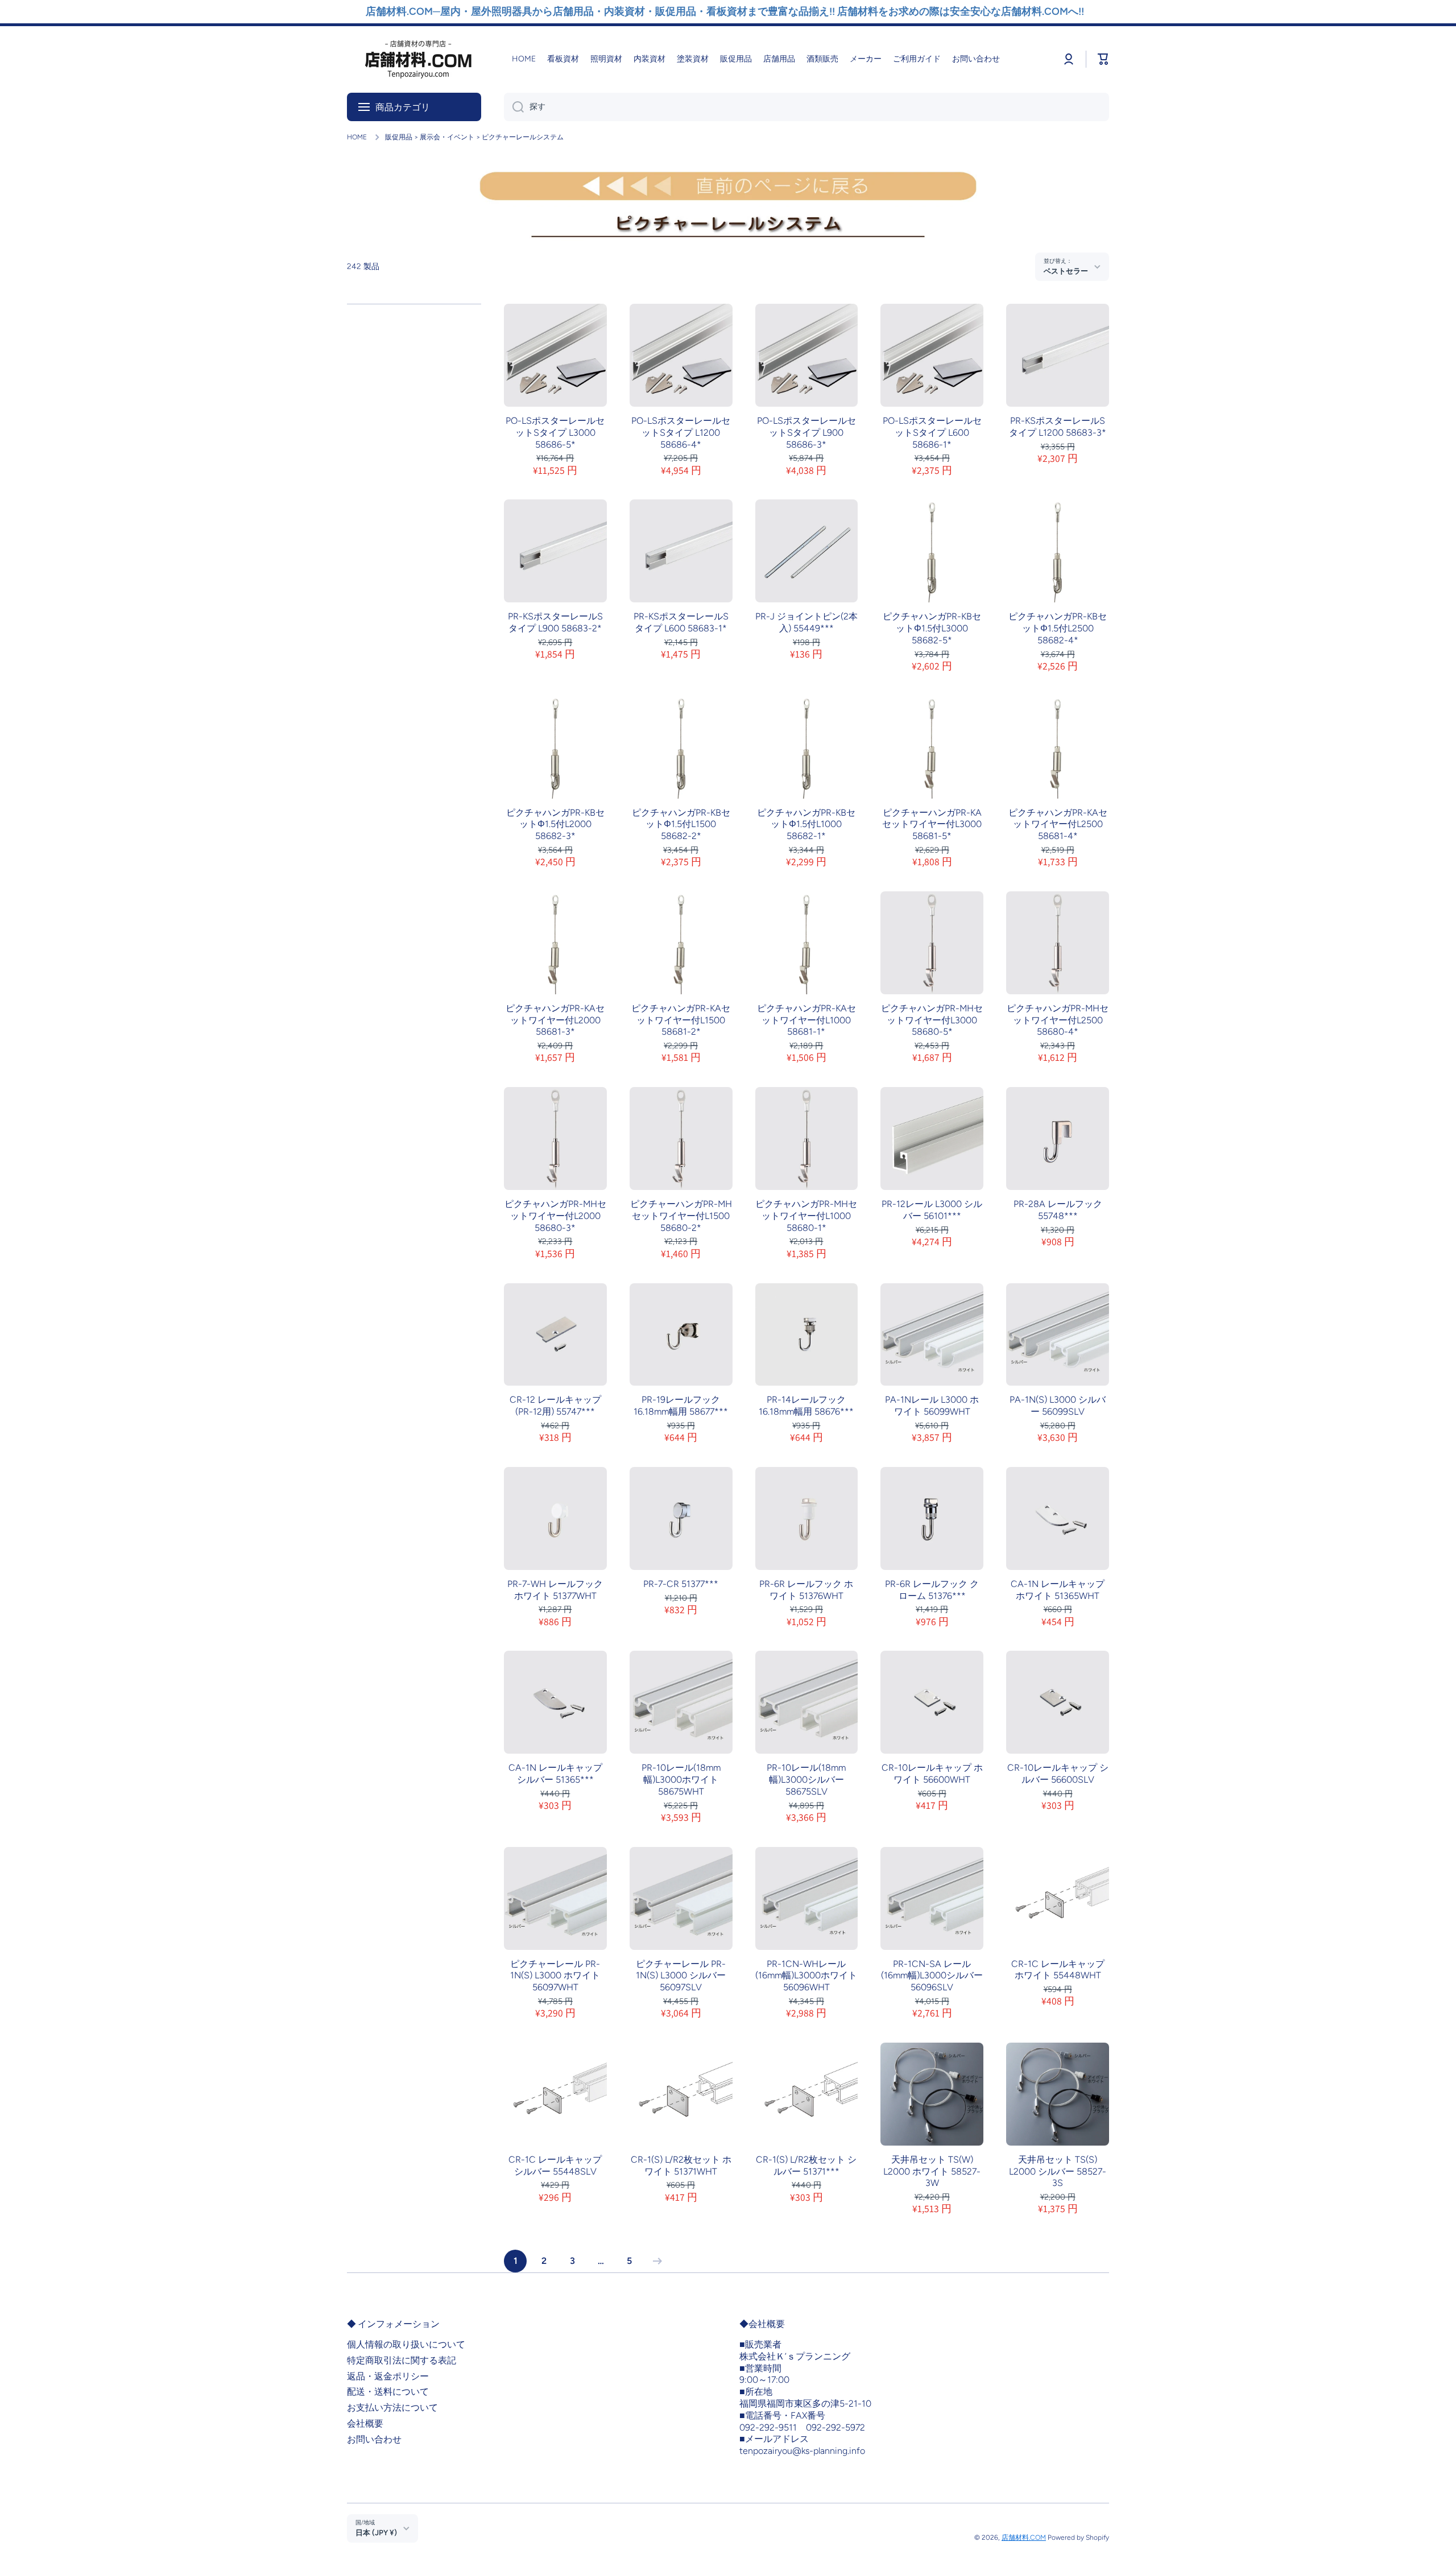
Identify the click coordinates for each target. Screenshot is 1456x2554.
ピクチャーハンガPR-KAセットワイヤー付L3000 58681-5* (932, 825)
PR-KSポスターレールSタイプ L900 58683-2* (555, 622)
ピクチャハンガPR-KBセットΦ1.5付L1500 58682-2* (681, 825)
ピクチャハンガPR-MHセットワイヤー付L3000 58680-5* (932, 1020)
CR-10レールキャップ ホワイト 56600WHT (932, 1774)
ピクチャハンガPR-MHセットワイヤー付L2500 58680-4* (1058, 1020)
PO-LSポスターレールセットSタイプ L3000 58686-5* (555, 433)
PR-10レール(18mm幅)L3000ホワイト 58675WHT (681, 1780)
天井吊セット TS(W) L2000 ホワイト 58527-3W (932, 2171)
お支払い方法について (392, 2408)
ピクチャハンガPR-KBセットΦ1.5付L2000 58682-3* (555, 825)
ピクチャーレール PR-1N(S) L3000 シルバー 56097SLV (681, 1976)
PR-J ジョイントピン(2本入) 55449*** (806, 622)
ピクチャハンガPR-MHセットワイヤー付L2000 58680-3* (555, 1216)
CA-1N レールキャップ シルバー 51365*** (555, 1774)
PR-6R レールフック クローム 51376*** (932, 1590)
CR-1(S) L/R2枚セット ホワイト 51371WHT (681, 2165)
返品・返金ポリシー (388, 2376)
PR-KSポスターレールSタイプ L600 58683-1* (681, 622)
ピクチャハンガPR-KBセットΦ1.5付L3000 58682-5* (932, 628)
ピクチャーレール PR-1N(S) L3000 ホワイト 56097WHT (555, 1976)
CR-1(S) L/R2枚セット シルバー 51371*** (806, 2165)
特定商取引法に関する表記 (402, 2360)
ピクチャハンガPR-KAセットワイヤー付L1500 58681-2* (681, 1020)
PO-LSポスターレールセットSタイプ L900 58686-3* (806, 433)
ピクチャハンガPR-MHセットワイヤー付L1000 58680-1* (806, 1216)
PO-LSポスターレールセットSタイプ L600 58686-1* (932, 433)
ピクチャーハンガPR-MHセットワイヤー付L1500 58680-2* (681, 1216)
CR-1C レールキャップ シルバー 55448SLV (555, 2165)
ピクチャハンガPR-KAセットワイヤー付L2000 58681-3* (555, 1020)
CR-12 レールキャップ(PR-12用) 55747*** (555, 1406)
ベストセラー (1066, 271)
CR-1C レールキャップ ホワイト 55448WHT (1058, 1970)
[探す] (514, 107)
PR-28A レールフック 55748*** (1058, 1210)
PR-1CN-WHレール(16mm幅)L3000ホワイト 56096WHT (806, 1976)
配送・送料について (388, 2392)
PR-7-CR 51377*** (681, 1584)
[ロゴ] (418, 59)
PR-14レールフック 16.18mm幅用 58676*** (806, 1406)
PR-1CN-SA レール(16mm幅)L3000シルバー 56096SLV (932, 1976)
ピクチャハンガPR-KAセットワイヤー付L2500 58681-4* (1058, 825)
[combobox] (806, 107)
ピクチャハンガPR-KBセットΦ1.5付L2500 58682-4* (1058, 628)
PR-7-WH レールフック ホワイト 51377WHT (555, 1590)
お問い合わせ (374, 2439)
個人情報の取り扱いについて (406, 2344)
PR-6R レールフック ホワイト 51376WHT (806, 1590)
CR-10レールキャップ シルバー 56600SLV (1058, 1774)
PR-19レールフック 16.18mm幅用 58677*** (681, 1406)
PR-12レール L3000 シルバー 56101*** (932, 1210)
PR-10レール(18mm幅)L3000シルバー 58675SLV (806, 1780)
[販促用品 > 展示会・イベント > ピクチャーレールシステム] (728, 229)
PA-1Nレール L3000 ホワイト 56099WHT (932, 1406)
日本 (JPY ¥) (376, 2532)
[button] (1103, 59)
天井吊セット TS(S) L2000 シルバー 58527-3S (1058, 2171)
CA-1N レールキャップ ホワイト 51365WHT (1058, 1590)
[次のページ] (655, 2261)
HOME (357, 137)
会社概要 (365, 2423)
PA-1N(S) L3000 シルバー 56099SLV (1058, 1406)
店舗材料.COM (1024, 2538)
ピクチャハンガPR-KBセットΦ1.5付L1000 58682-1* (806, 825)
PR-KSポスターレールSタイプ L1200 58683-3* (1058, 427)
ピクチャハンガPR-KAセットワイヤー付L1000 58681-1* (806, 1020)
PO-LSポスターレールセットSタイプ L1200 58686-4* (681, 433)
